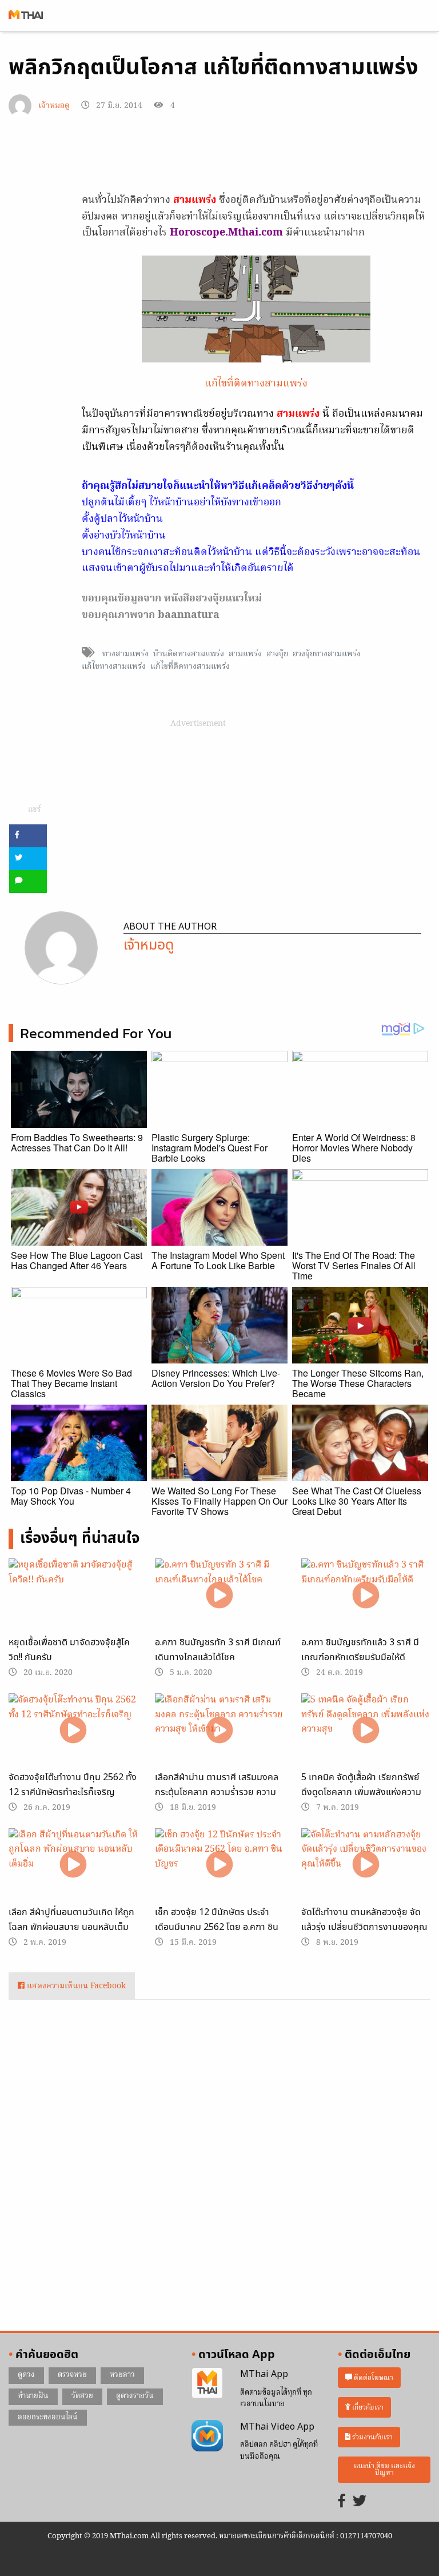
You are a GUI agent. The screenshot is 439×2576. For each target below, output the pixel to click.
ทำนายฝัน (33, 2396)
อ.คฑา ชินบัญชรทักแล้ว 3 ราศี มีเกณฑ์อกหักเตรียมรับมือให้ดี (360, 1650)
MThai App (264, 2374)
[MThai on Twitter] (360, 2502)
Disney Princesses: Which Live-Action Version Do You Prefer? (216, 1378)
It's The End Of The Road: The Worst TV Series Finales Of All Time (354, 1265)
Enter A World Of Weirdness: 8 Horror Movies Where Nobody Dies (354, 1148)
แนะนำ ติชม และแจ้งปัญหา (384, 2469)
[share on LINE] (28, 882)
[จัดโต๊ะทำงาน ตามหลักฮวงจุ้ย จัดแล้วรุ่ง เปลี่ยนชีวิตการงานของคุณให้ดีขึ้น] (366, 1865)
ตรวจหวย (72, 2375)
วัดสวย (82, 2396)
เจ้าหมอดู (54, 106)
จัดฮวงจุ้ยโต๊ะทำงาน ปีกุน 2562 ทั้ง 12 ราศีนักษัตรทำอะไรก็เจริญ (73, 1785)
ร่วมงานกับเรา (372, 2437)
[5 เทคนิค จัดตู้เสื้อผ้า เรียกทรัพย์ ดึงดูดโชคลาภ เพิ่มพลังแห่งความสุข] (366, 1730)
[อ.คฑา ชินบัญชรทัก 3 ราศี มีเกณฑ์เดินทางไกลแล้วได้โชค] (219, 1595)
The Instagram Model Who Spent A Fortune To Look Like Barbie (218, 1260)
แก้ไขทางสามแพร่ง (114, 667)
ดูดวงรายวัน (135, 2396)
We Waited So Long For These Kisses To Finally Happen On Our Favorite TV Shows (219, 1501)
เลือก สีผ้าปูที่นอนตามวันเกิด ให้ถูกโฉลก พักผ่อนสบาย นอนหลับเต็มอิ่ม (71, 1927)
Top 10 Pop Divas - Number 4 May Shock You (71, 1496)
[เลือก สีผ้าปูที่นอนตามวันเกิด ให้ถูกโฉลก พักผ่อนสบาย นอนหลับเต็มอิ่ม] (73, 1865)
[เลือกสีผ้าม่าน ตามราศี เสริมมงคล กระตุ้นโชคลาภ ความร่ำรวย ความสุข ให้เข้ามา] (219, 1730)
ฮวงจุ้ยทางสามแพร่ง (327, 654)
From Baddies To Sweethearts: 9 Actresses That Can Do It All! (77, 1143)
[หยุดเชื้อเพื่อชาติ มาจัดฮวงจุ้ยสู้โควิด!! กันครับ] (73, 1595)
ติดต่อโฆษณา (373, 2378)
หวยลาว (122, 2375)
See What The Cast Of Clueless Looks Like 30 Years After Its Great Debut (357, 1501)
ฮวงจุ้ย (277, 654)
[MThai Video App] (207, 2436)
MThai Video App (277, 2427)
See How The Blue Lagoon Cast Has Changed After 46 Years (77, 1260)
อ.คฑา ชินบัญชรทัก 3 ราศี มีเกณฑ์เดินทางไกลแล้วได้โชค (218, 1650)
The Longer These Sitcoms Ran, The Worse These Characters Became (358, 1383)
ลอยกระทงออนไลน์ (48, 2417)
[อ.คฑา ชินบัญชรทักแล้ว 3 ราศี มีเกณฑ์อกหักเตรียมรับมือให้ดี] (366, 1595)
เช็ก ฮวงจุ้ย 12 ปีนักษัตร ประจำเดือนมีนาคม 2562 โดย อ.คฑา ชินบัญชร (217, 1927)
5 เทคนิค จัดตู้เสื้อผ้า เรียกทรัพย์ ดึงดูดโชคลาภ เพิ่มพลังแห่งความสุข (361, 1792)
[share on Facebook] (28, 836)
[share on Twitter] (28, 859)
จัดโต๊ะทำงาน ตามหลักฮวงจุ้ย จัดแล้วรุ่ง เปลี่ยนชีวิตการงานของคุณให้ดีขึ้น (364, 1927)
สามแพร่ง (245, 654)
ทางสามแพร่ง (125, 654)
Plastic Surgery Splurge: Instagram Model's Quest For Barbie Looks (209, 1148)
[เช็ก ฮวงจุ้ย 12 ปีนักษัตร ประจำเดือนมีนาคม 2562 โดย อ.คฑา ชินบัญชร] (219, 1865)
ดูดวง (26, 2375)
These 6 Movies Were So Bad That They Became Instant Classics (71, 1383)
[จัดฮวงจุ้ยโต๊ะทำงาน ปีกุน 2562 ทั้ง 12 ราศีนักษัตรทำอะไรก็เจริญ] (73, 1730)
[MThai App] (207, 2383)
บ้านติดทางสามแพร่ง (189, 654)
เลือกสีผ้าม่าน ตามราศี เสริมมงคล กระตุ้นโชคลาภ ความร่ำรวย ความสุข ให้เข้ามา (217, 1792)
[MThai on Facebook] (342, 2502)
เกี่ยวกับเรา (367, 2408)
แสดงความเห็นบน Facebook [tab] (75, 1986)
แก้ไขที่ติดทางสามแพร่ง (256, 384)
